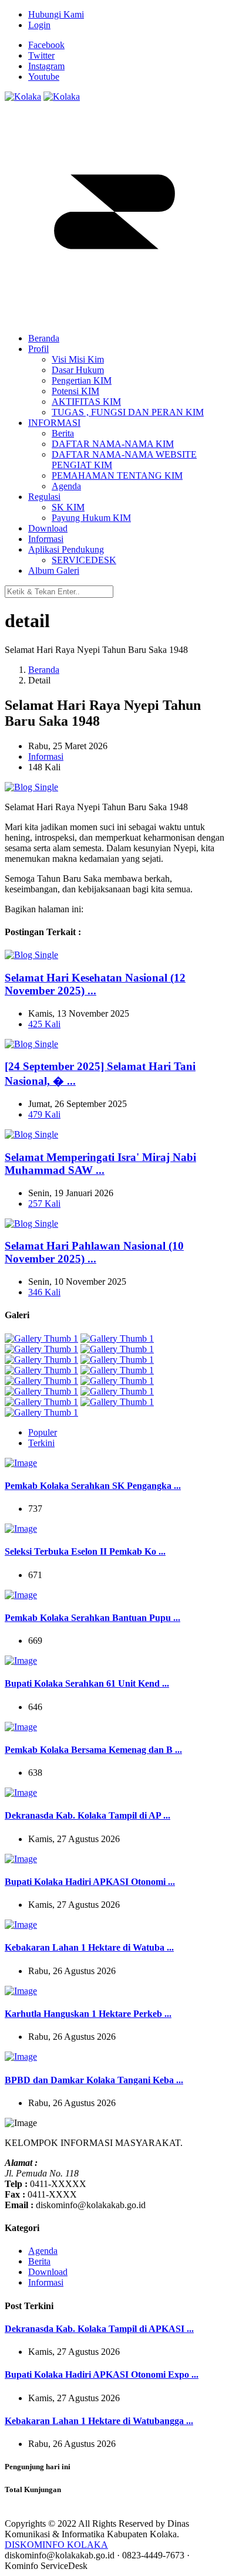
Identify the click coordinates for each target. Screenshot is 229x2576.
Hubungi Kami (56, 14)
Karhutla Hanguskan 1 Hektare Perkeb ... (88, 2014)
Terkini (41, 1443)
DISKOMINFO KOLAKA (56, 2545)
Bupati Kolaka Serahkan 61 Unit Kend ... (87, 1683)
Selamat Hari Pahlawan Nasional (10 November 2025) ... (94, 1252)
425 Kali (44, 1024)
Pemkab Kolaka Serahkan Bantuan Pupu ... (92, 1618)
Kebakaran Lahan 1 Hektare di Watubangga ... (99, 2421)
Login (39, 25)
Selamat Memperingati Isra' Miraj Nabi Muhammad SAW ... (100, 1164)
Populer (43, 1432)
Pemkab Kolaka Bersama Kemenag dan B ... (93, 1750)
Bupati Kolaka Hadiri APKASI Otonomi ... (90, 1882)
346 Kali (44, 1292)
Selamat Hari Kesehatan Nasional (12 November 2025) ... (95, 984)
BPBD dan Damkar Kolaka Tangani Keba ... (94, 2080)
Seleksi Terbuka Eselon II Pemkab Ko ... (85, 1551)
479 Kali (44, 1114)
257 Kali (44, 1204)
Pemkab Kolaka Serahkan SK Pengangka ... (93, 1486)
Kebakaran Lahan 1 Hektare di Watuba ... (89, 1947)
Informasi (46, 756)
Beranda (44, 670)
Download (48, 2272)
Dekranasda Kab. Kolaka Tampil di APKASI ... (99, 2329)
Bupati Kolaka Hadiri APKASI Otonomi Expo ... (102, 2374)
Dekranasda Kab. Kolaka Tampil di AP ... (87, 1815)
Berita (39, 2261)
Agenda (43, 2251)
